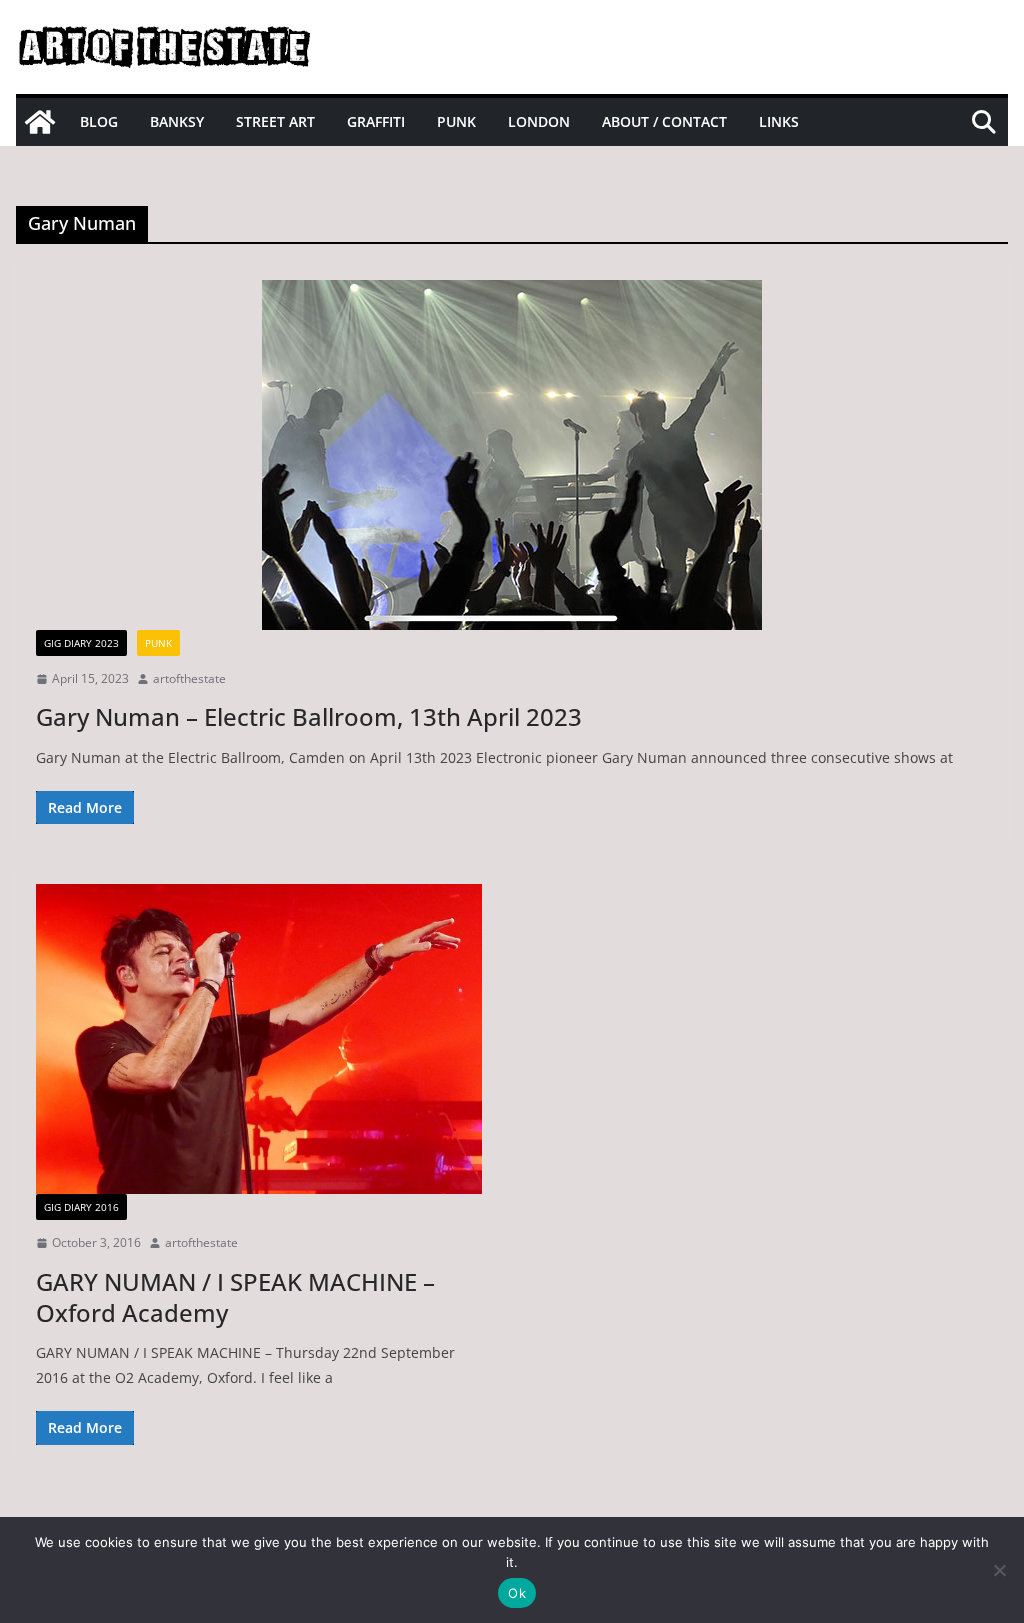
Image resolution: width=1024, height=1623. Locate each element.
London (539, 121)
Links (779, 121)
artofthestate (189, 678)
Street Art (275, 121)
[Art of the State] (40, 122)
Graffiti (376, 121)
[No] (999, 1570)
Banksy (177, 121)
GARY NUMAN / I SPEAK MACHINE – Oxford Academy (235, 1297)
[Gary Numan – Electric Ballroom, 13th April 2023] (512, 455)
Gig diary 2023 (81, 643)
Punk (456, 121)
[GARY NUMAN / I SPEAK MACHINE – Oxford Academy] (259, 1039)
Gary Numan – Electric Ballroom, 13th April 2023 (309, 716)
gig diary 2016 (81, 1207)
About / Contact (664, 121)
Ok (517, 1593)
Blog (99, 121)
